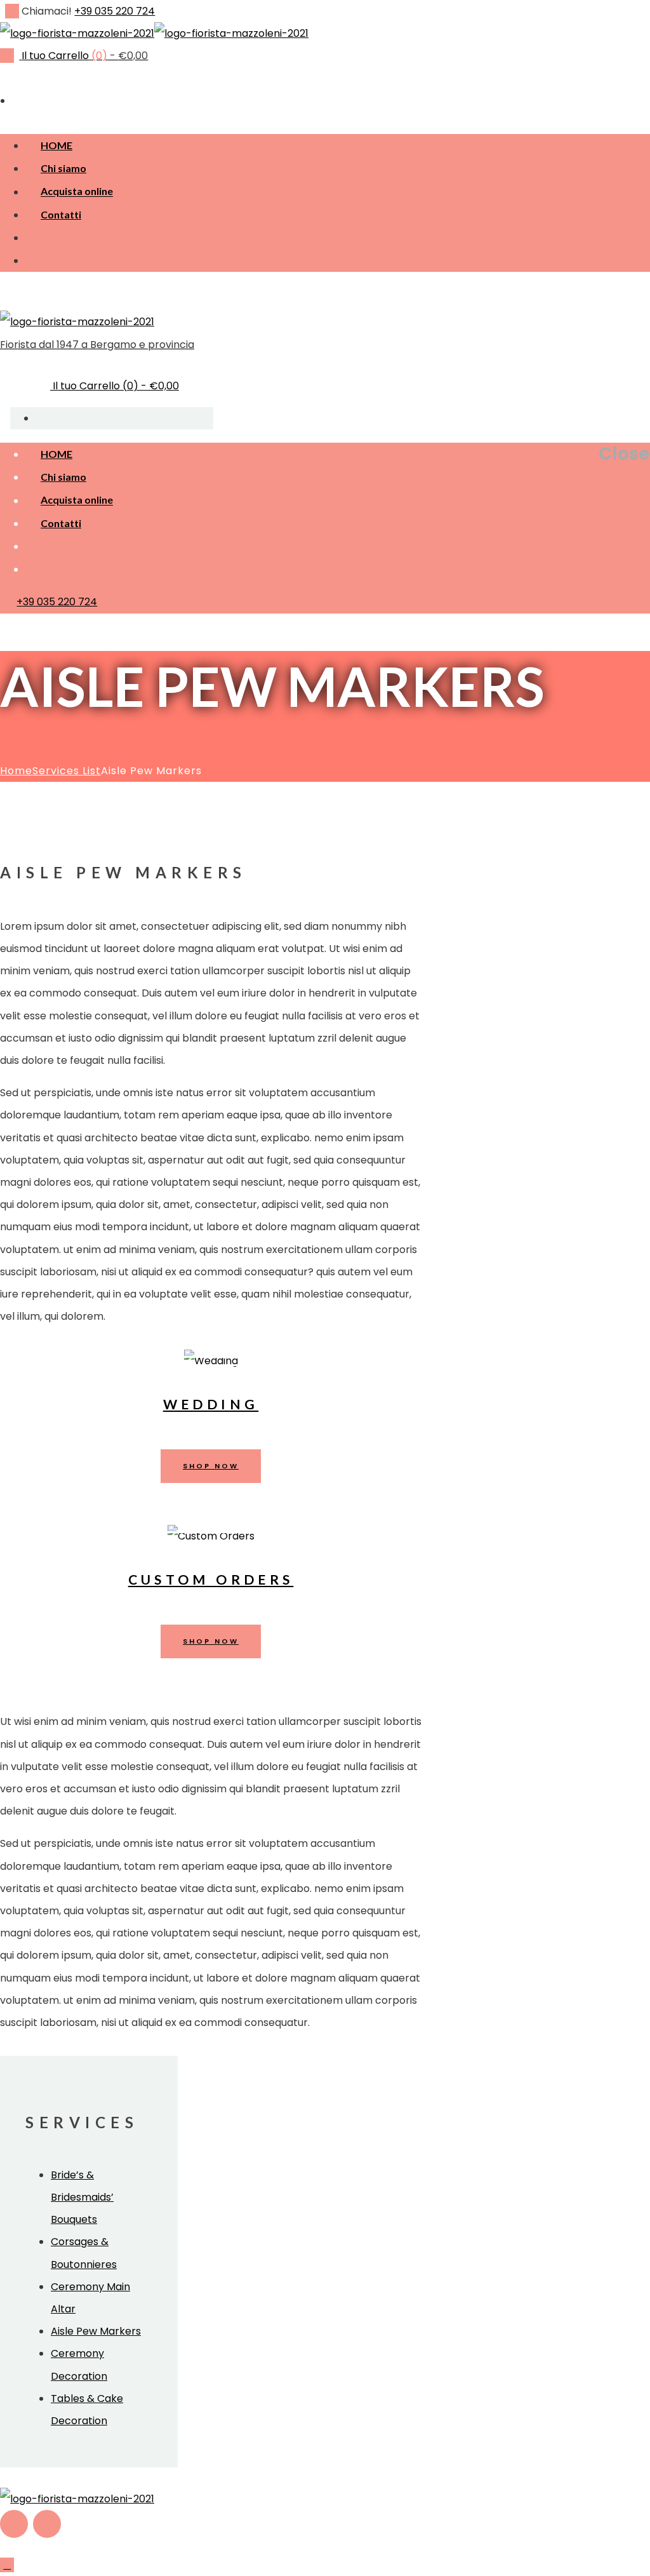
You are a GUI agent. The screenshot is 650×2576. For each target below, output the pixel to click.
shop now (211, 1466)
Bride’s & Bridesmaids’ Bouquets (82, 2197)
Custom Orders (211, 1580)
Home (16, 771)
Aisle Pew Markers (96, 2331)
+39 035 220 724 (115, 11)
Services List (67, 771)
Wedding (211, 1404)
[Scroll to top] (7, 2565)
